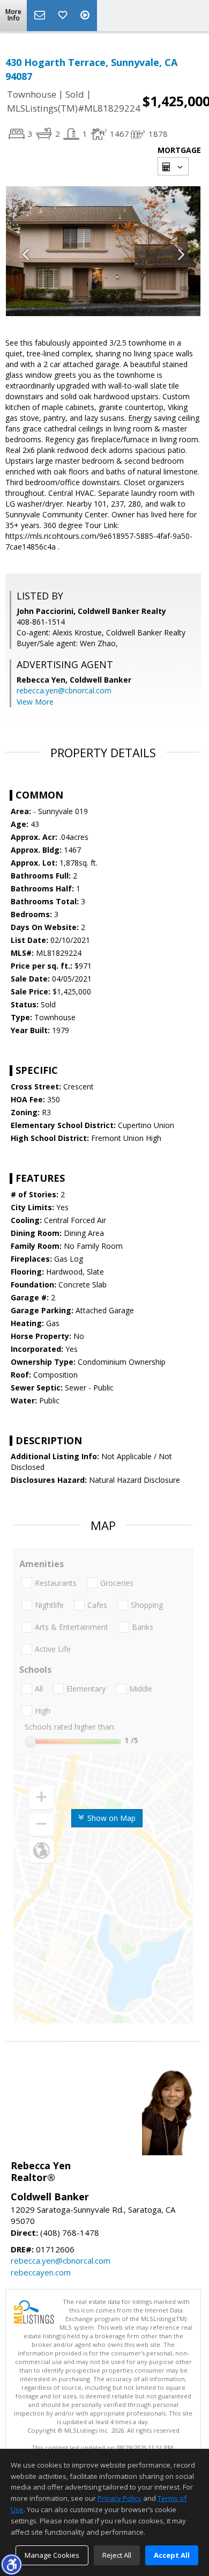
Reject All (117, 2555)
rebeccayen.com (41, 2272)
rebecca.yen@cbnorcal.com (64, 690)
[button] (11, 2564)
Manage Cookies (52, 2555)
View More (35, 702)
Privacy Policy (120, 2498)
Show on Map (110, 1818)
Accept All (172, 2555)
